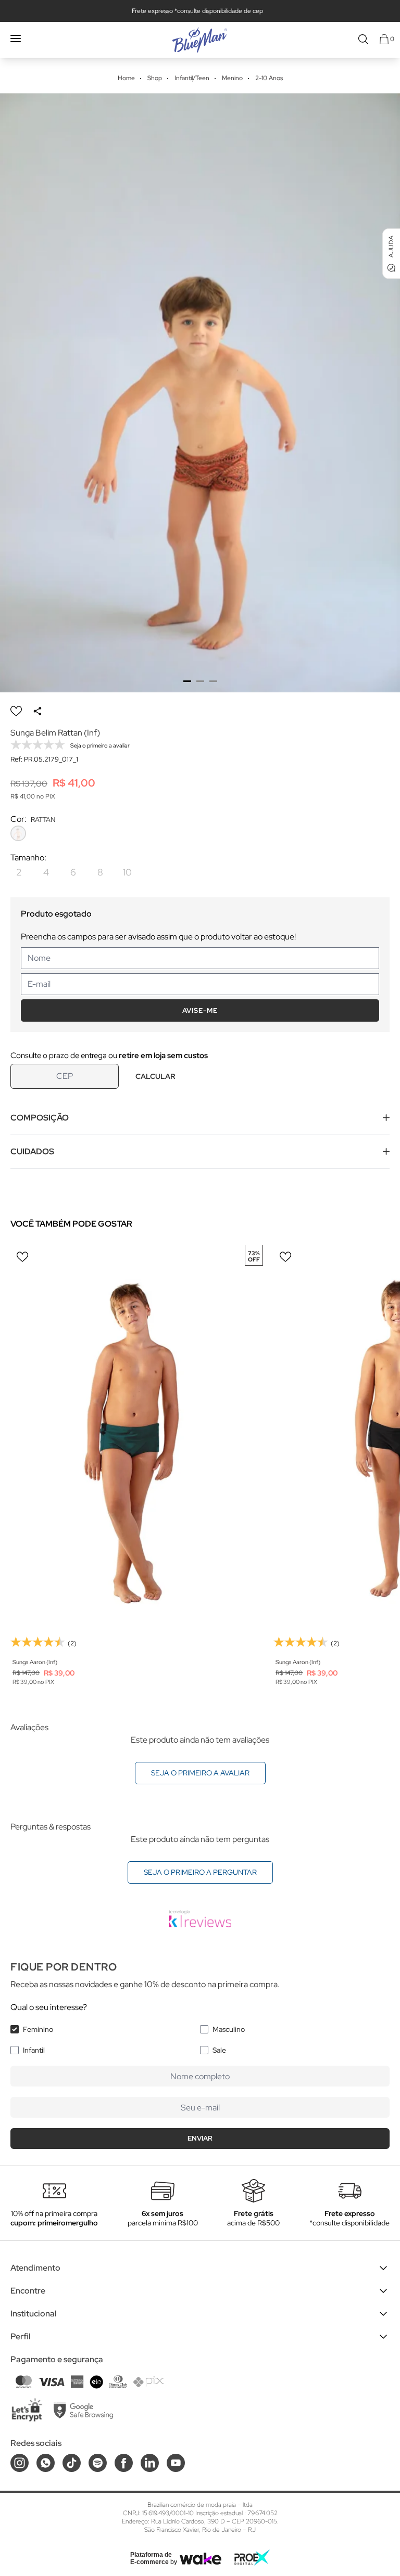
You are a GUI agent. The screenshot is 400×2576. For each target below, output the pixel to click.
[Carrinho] (384, 39)
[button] (187, 681)
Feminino (38, 2029)
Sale (219, 2050)
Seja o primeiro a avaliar (200, 1773)
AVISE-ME (200, 1010)
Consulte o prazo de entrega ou (109, 1055)
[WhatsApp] (46, 2463)
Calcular (155, 1076)
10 (127, 872)
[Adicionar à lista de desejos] (16, 711)
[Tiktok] (72, 2463)
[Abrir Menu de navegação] (16, 38)
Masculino (229, 2029)
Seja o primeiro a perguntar (200, 1872)
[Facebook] (124, 2463)
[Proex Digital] (252, 2558)
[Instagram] (20, 2463)
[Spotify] (98, 2463)
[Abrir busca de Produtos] (363, 39)
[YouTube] (176, 2463)
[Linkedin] (150, 2463)
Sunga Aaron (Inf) (35, 1662)
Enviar (200, 2138)
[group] (200, 393)
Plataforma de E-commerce (151, 2558)
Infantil (34, 2050)
